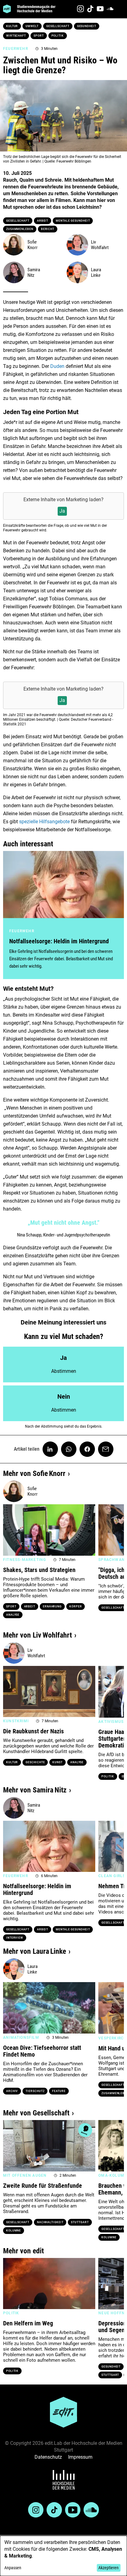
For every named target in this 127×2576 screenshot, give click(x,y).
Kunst (57, 1762)
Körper (76, 1606)
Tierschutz (35, 2091)
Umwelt (32, 26)
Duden (58, 366)
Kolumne (14, 2231)
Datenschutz (48, 2457)
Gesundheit (87, 26)
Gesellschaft (58, 26)
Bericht (48, 229)
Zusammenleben (20, 229)
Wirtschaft (16, 36)
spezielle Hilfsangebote (44, 822)
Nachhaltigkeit (50, 2222)
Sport (39, 36)
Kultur (12, 26)
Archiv (12, 2091)
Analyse (13, 1615)
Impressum (80, 2457)
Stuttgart (80, 2222)
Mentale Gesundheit (73, 221)
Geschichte (35, 1762)
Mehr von (34, 1473)
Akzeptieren (109, 2568)
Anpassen (13, 2568)
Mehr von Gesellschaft (36, 2113)
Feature (59, 2091)
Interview (15, 1938)
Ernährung (52, 1606)
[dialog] (63, 2556)
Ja (62, 511)
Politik (58, 36)
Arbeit (43, 221)
